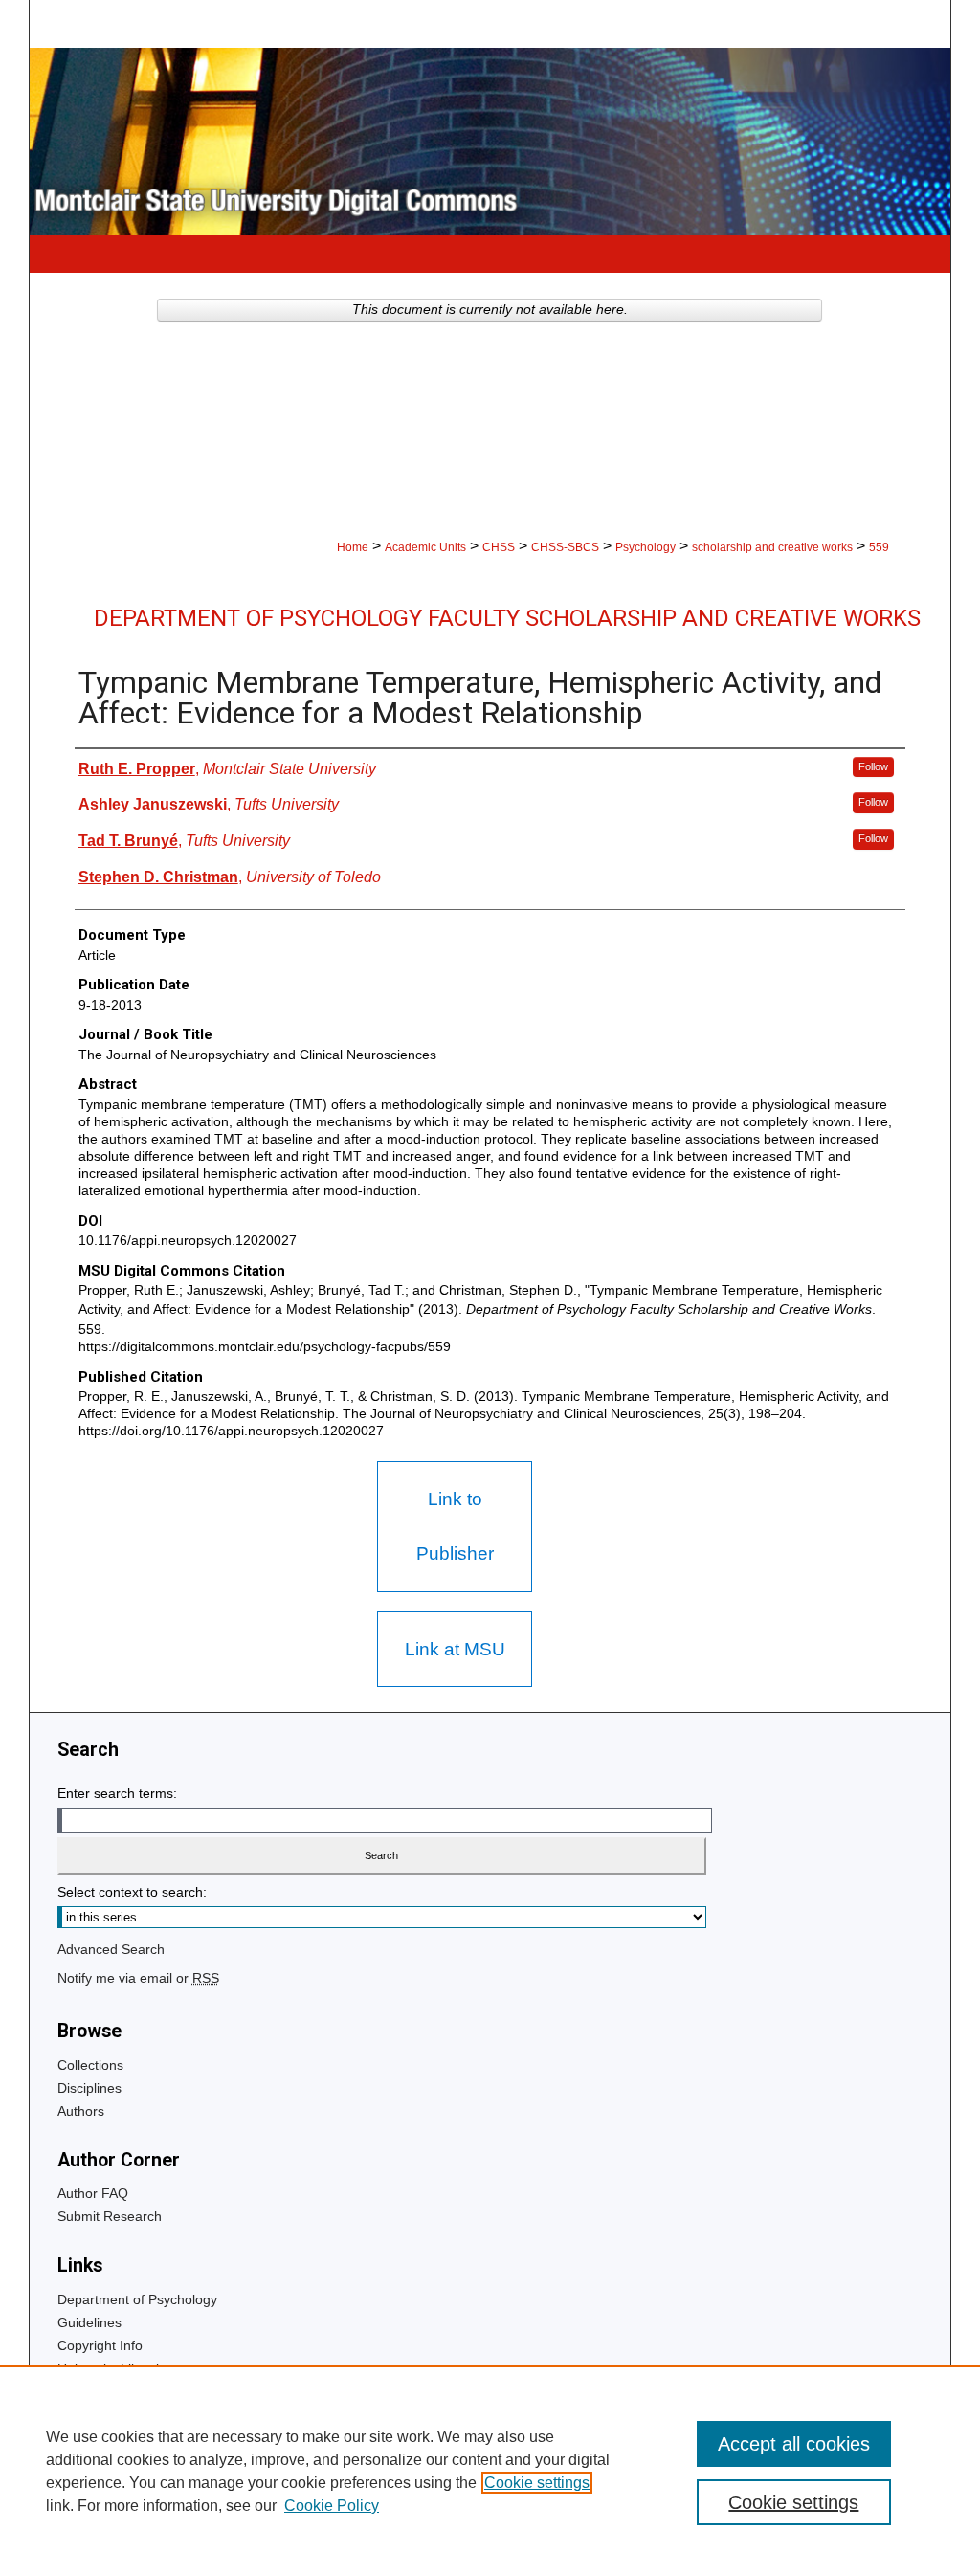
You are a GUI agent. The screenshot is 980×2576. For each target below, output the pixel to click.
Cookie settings (537, 2483)
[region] (490, 2471)
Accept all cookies (794, 2444)
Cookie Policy (332, 2506)
